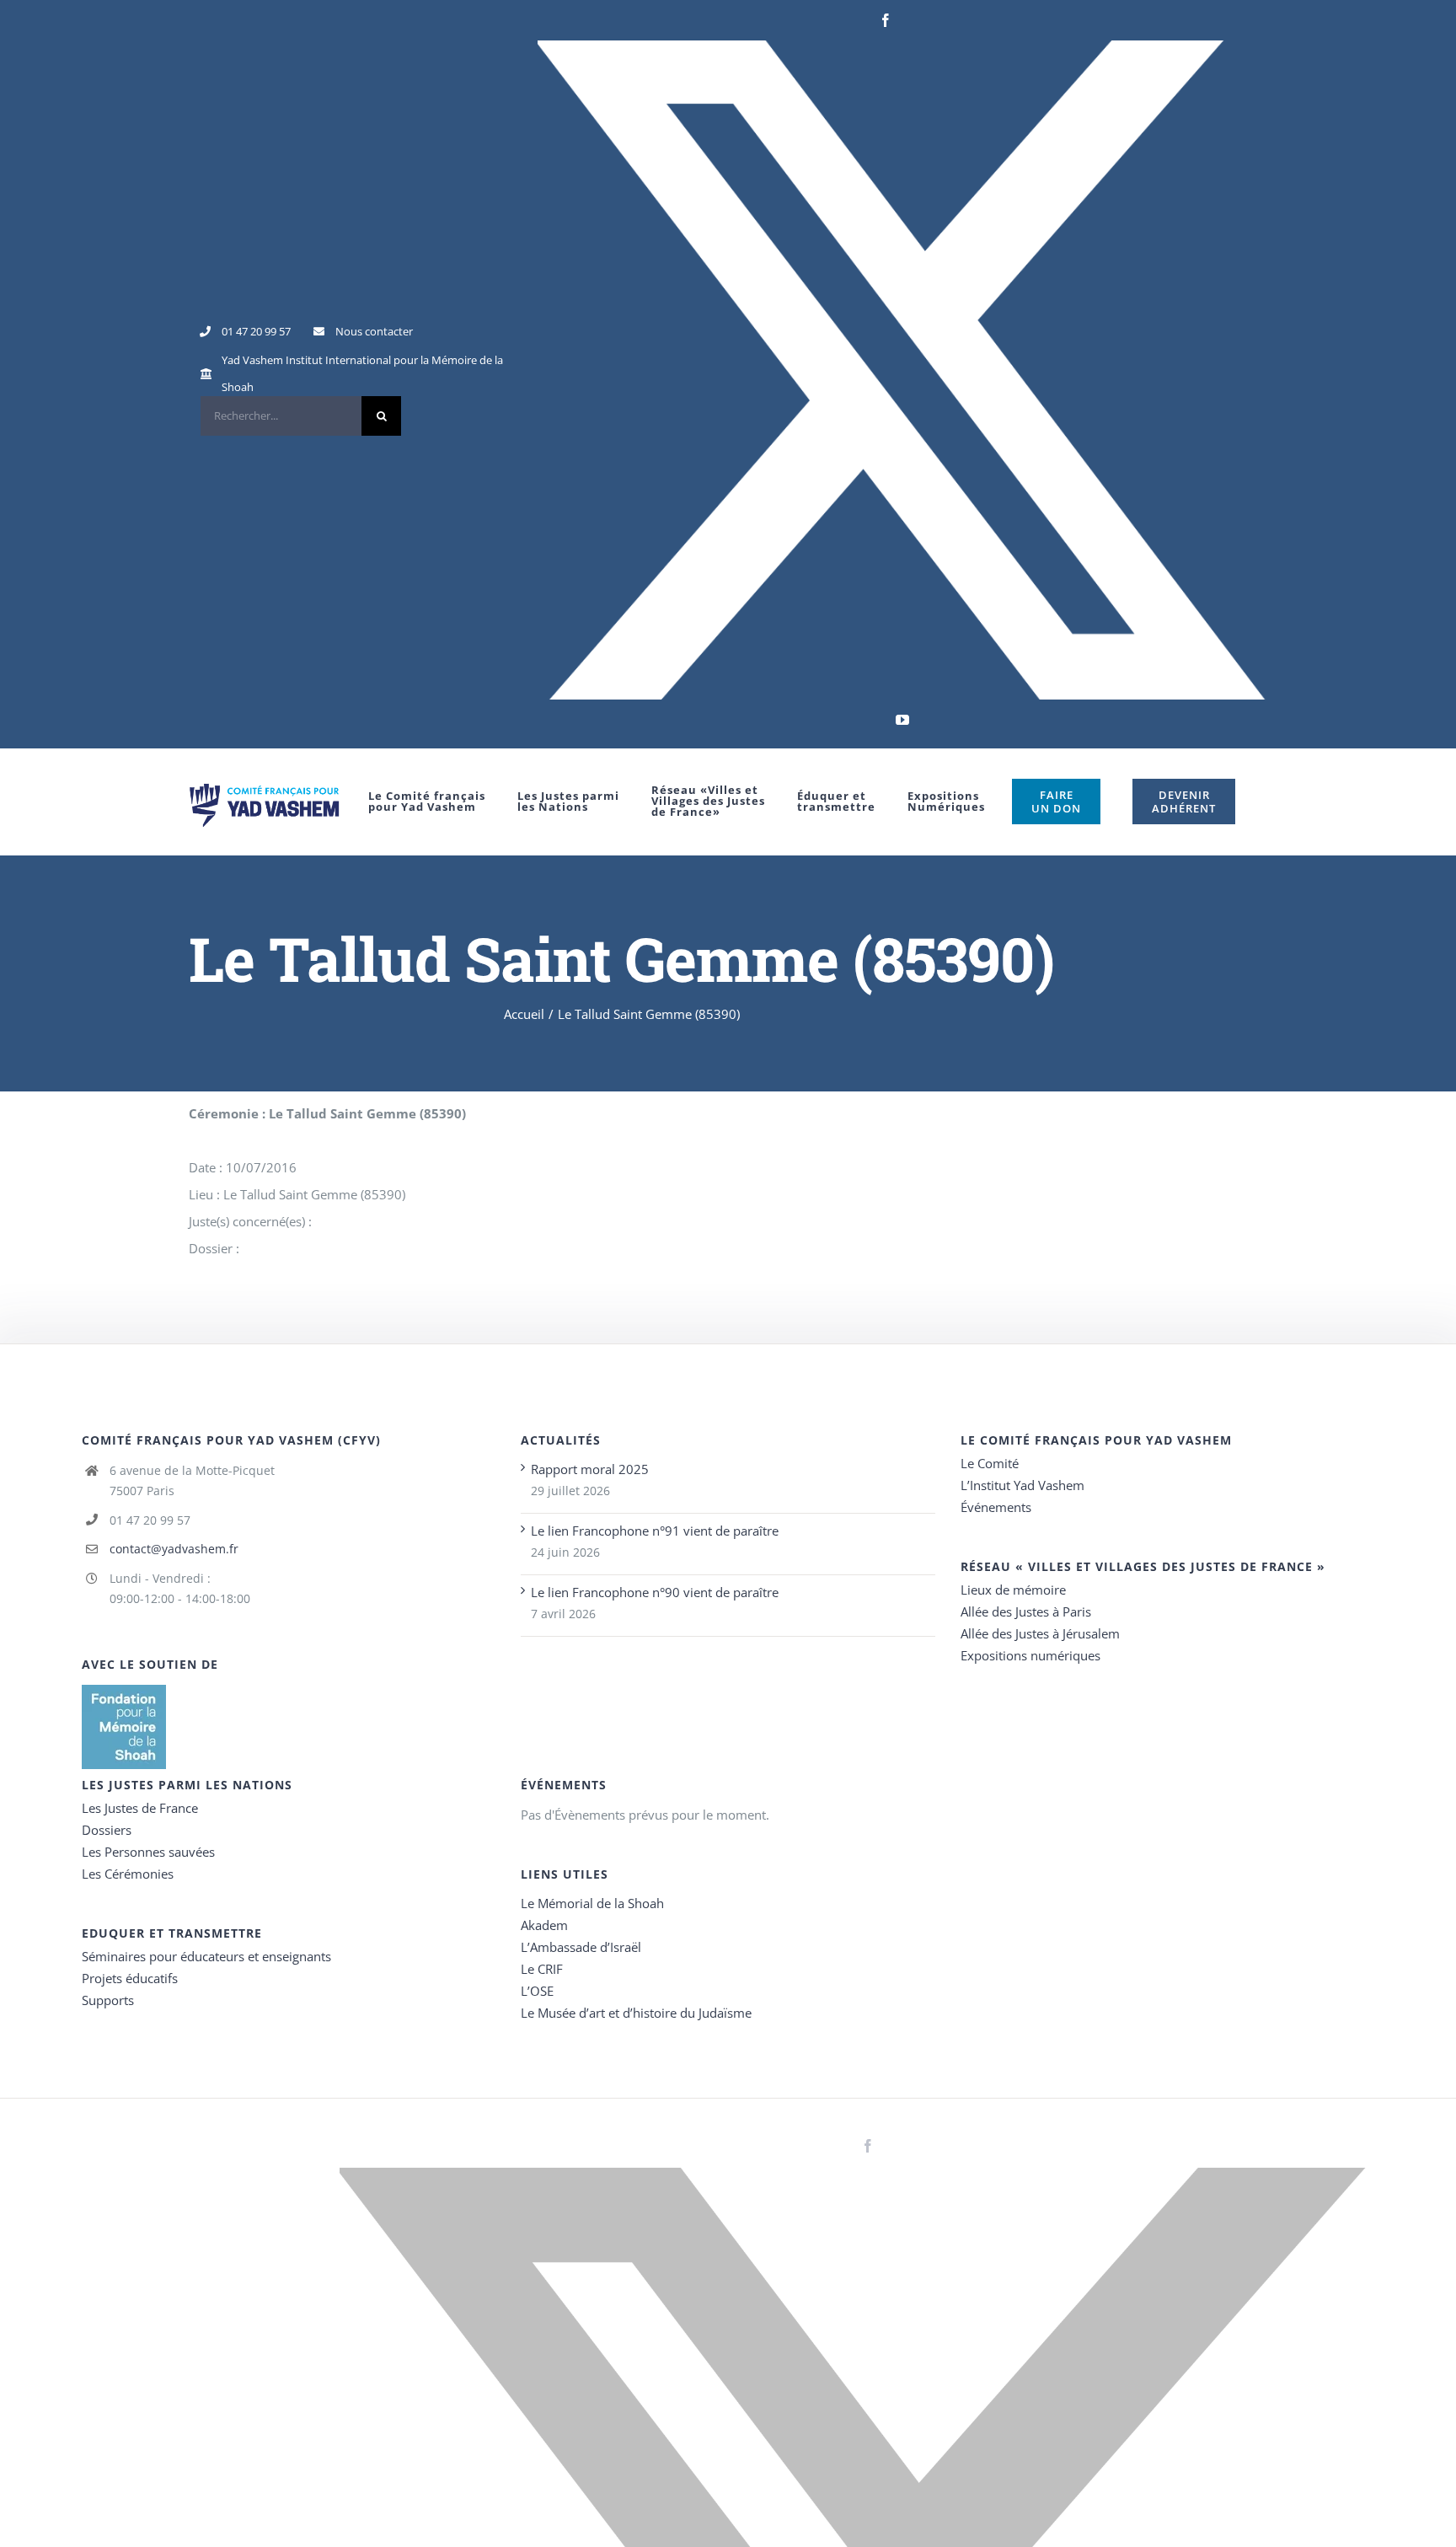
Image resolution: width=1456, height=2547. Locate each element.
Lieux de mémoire (1013, 1590)
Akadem (544, 1925)
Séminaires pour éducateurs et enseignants (206, 1956)
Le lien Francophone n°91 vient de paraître (655, 1531)
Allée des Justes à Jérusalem (1040, 1633)
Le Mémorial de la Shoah (592, 1903)
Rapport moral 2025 (590, 1469)
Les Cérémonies (128, 1874)
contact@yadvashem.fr (174, 1549)
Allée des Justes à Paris (1026, 1611)
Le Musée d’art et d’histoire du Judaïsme (636, 2013)
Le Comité (990, 1463)
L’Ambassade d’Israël (581, 1947)
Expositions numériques (1030, 1655)
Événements (996, 1507)
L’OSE (537, 1991)
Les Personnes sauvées (148, 1852)
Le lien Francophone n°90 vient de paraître (655, 1592)
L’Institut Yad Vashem (1022, 1485)
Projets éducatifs (130, 1978)
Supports (108, 2000)
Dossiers (107, 1830)
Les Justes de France (140, 1808)
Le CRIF (542, 1969)
